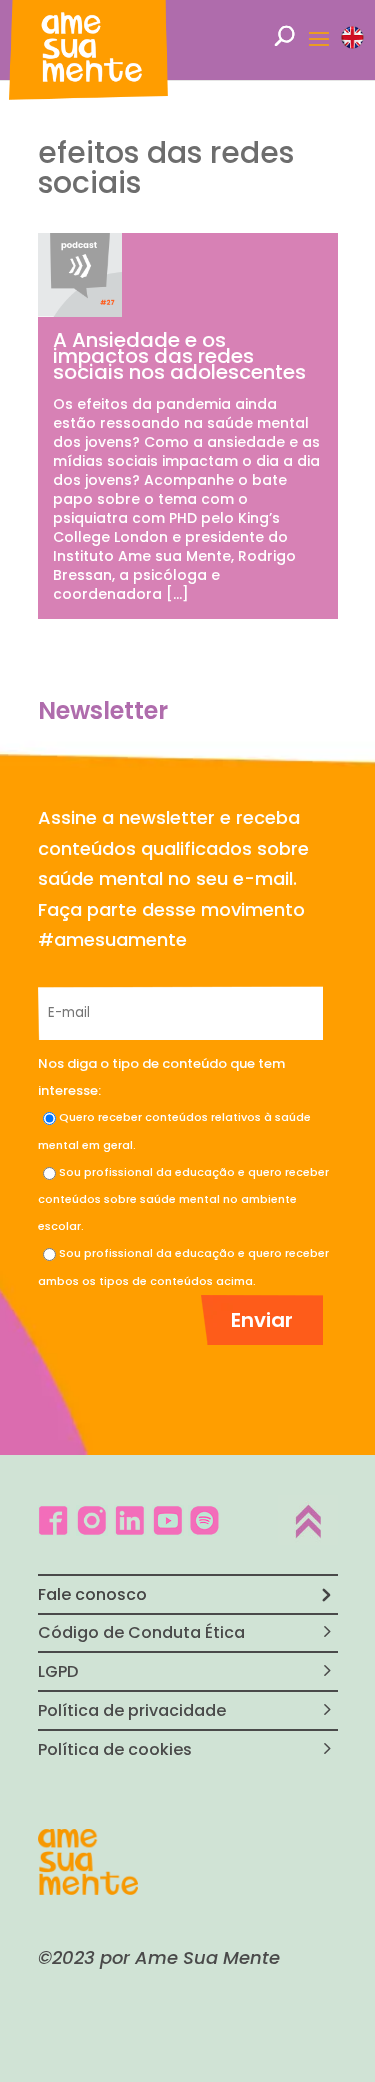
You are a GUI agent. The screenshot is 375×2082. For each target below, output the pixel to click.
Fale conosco (92, 1594)
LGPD (58, 1671)
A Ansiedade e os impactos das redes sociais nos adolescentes (179, 356)
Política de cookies (115, 1749)
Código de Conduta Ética (141, 1632)
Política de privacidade (132, 1710)
